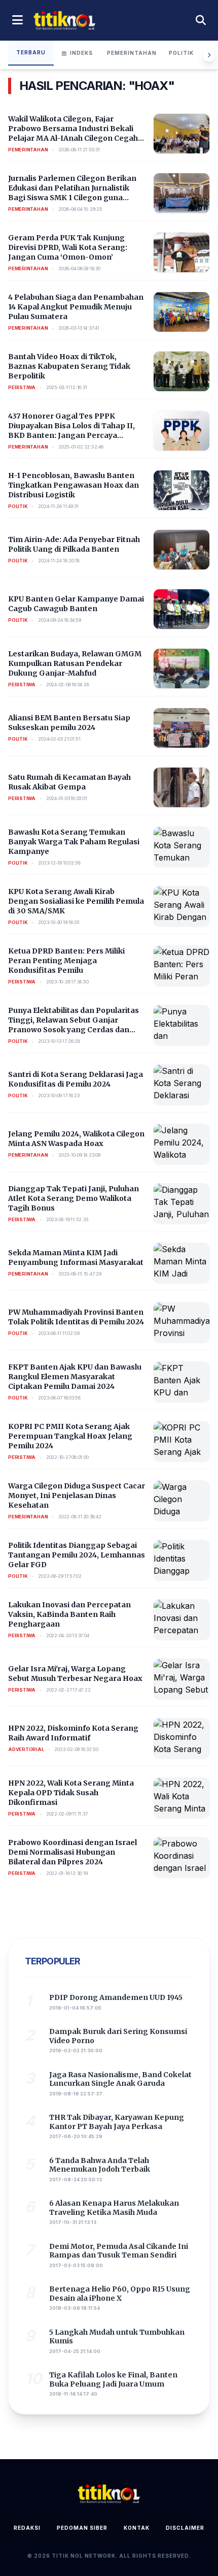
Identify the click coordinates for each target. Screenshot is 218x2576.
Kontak (137, 2528)
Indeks (81, 53)
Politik (181, 53)
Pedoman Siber (82, 2528)
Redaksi (27, 2528)
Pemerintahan (132, 53)
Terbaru (31, 52)
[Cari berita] (201, 20)
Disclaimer (185, 2528)
